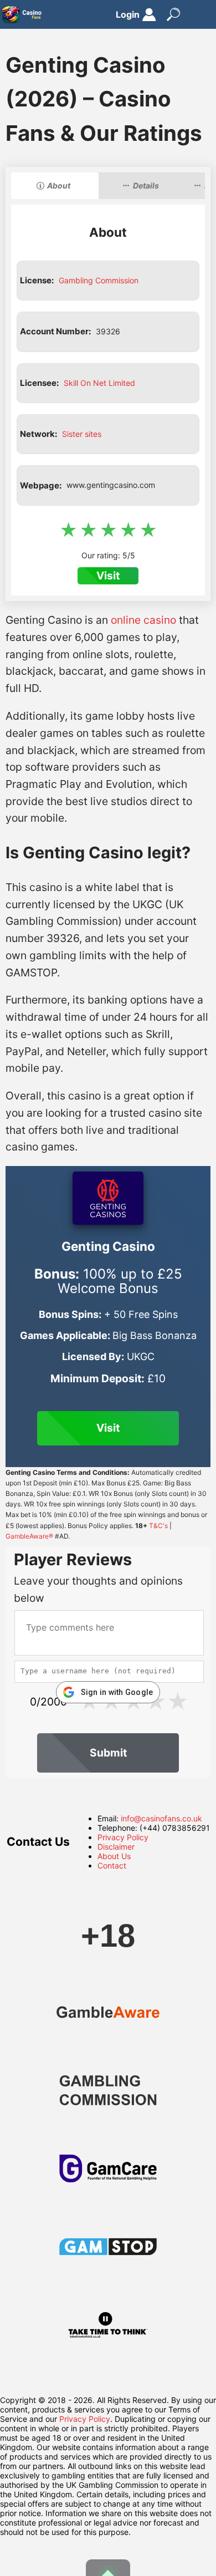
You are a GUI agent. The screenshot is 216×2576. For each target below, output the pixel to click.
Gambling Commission (99, 280)
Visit (108, 576)
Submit (108, 1753)
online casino (143, 620)
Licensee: (39, 383)
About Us (114, 1856)
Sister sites (82, 434)
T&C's (158, 1526)
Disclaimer (116, 1847)
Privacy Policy (123, 1837)
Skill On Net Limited (99, 383)
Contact (112, 1865)
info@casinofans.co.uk (161, 1818)
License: (37, 280)
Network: (38, 434)
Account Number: (55, 331)
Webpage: (41, 485)
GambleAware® (29, 1536)
